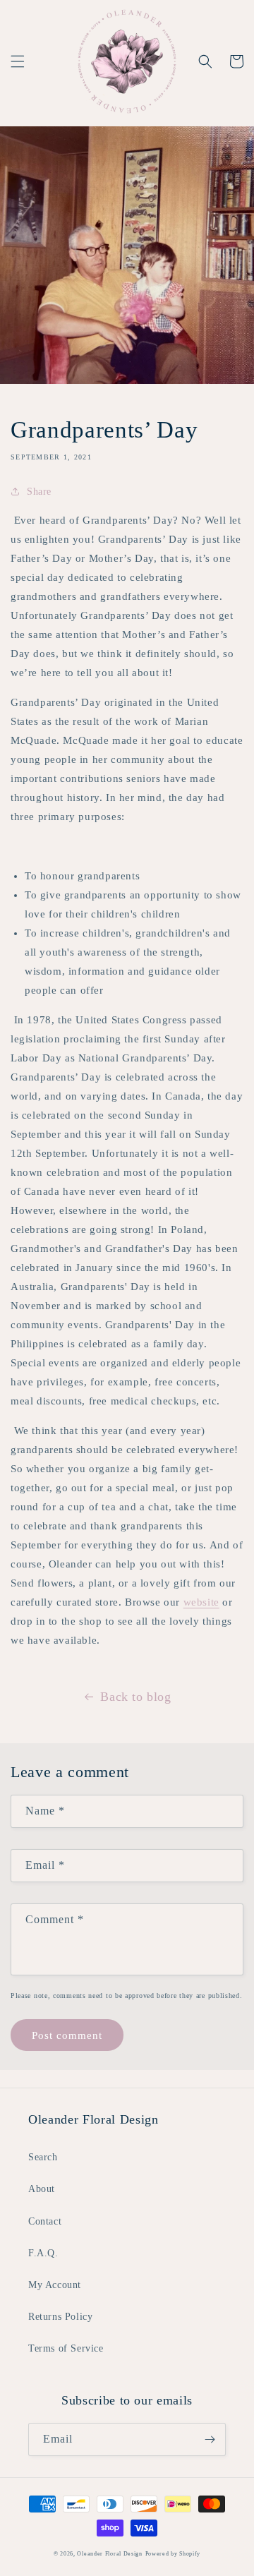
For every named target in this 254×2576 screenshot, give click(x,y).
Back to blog (135, 1697)
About (42, 2189)
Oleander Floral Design (109, 2554)
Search (43, 2157)
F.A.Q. (43, 2253)
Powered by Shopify (173, 2554)
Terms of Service (66, 2348)
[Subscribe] (210, 2439)
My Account (55, 2285)
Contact (45, 2221)
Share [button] (39, 492)
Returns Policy (60, 2317)
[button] (18, 61)
